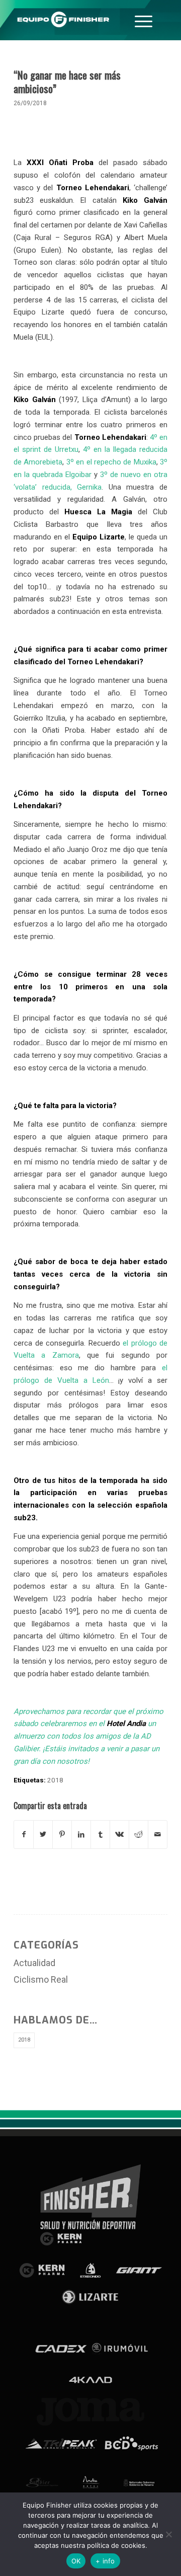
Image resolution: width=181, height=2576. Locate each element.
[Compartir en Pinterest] (62, 1835)
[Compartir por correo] (158, 1835)
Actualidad (34, 1963)
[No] (168, 2534)
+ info (105, 2561)
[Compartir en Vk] (119, 1835)
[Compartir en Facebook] (24, 1835)
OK (76, 2561)
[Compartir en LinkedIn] (81, 1835)
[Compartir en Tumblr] (100, 1835)
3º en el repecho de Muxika (111, 462)
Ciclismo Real (41, 1979)
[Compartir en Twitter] (43, 1835)
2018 (55, 1780)
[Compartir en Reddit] (139, 1835)
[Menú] (144, 20)
